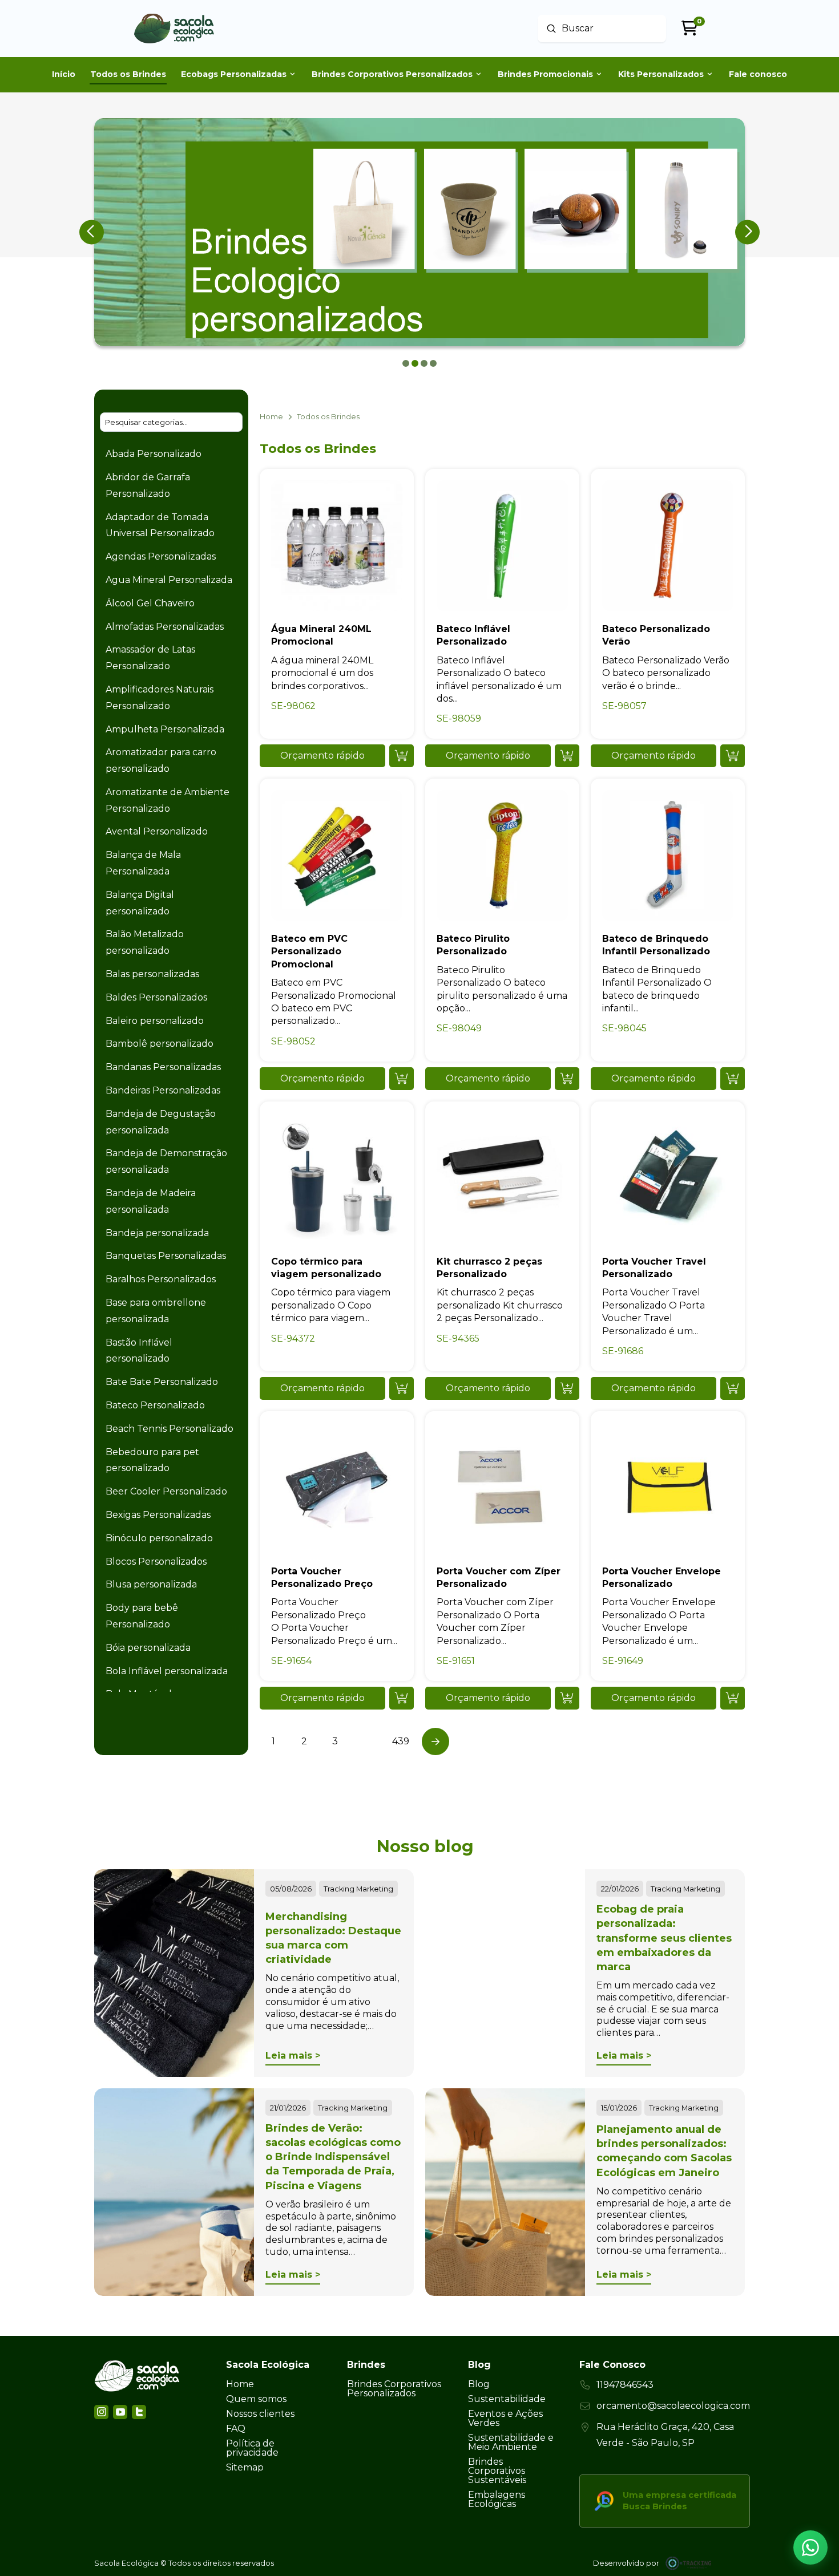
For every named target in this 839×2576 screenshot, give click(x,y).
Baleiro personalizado (155, 1021)
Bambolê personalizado (160, 1044)
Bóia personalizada (148, 1648)
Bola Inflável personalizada (167, 1671)
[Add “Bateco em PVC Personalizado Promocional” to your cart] (402, 1079)
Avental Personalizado (157, 831)
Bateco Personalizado (155, 1405)
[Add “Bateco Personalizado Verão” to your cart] (733, 756)
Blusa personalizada (151, 1584)
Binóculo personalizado (159, 1538)
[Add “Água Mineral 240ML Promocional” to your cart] (402, 756)
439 (401, 1741)
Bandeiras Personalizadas (163, 1090)
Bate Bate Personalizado (162, 1382)
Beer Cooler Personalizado (166, 1491)
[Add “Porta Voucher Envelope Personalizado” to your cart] (733, 1698)
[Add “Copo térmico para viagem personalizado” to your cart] (402, 1388)
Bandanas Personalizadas (163, 1067)
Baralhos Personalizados (161, 1279)
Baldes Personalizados (156, 997)
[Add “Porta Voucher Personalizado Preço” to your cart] (402, 1698)
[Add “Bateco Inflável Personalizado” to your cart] (567, 756)
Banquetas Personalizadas (166, 1256)
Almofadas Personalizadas (165, 627)
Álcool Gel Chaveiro (150, 603)
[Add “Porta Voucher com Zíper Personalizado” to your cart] (567, 1698)
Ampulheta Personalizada (165, 729)
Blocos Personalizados (156, 1562)
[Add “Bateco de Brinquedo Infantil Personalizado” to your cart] (733, 1079)
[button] (322, 756)
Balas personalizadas (152, 974)
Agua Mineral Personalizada (169, 580)
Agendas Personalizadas (161, 556)
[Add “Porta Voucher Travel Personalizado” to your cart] (733, 1388)
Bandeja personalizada (157, 1233)
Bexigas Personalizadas (158, 1515)
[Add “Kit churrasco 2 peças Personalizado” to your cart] (567, 1388)
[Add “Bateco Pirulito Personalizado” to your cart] (567, 1079)
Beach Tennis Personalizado (170, 1429)
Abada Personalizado (154, 454)
